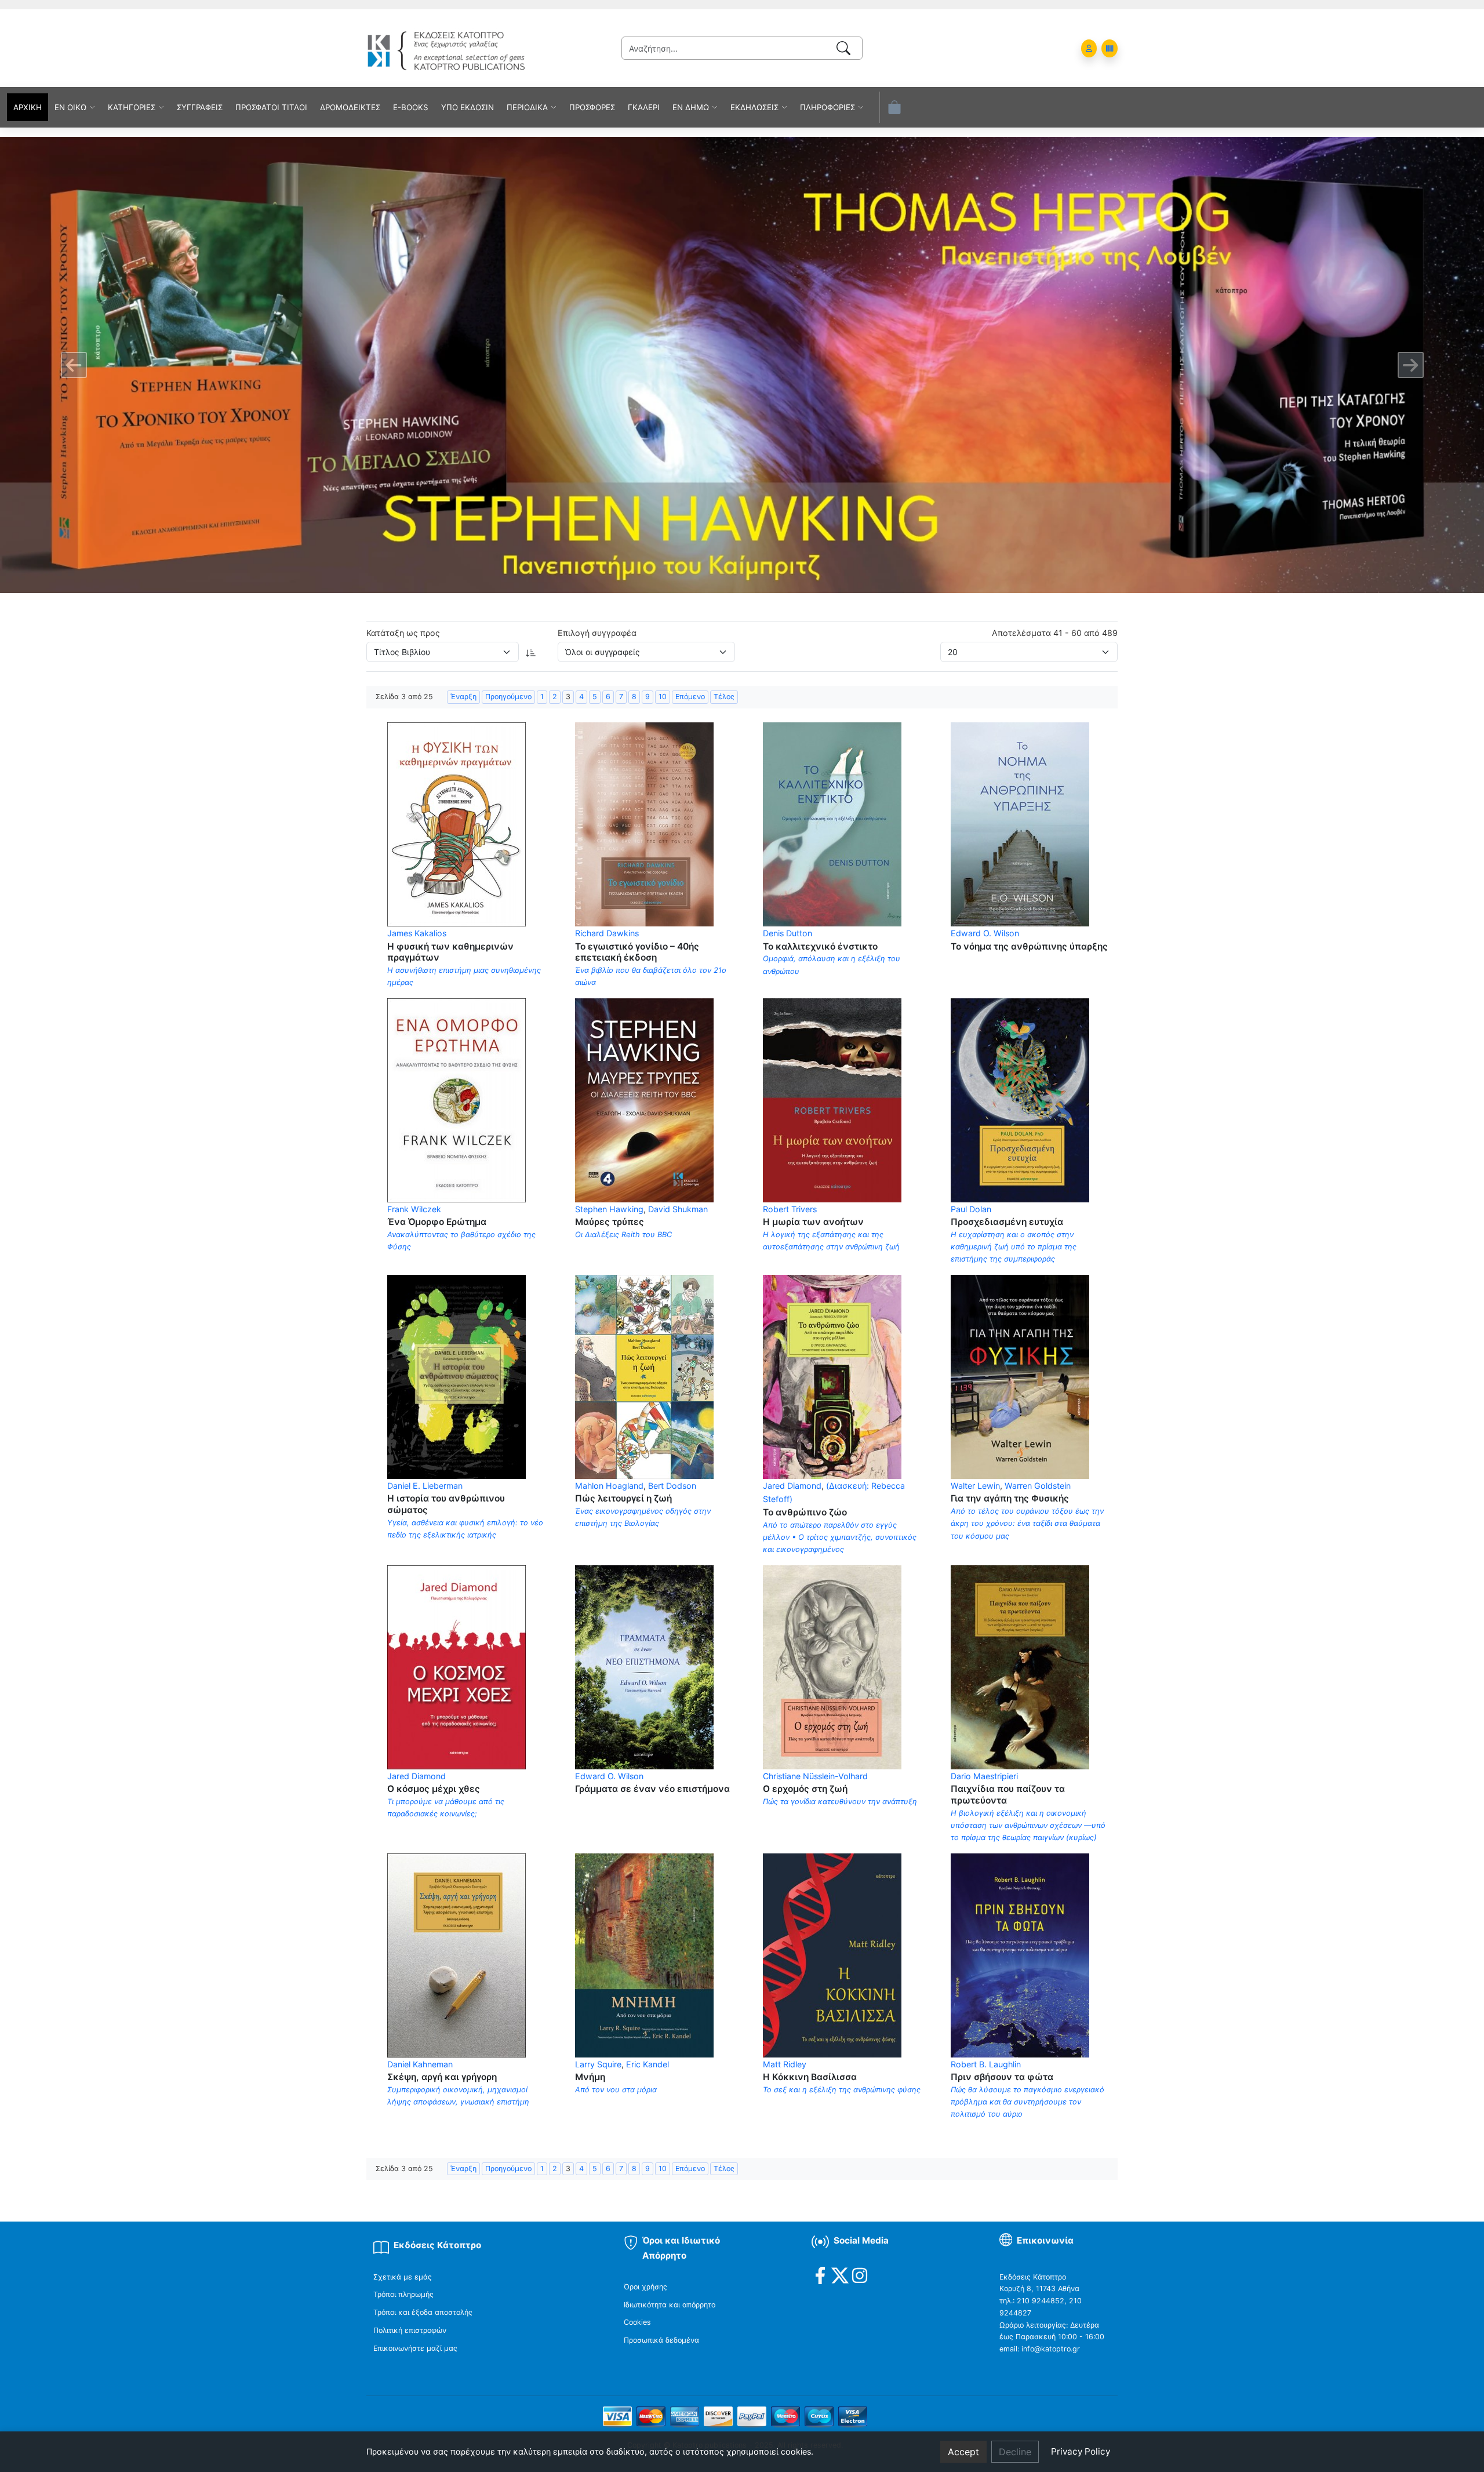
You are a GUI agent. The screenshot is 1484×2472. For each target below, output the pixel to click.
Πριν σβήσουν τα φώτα (1002, 2077)
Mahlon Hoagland (609, 1486)
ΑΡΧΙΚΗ (28, 107)
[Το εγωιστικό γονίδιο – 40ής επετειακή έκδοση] (644, 824)
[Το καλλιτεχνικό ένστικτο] (832, 824)
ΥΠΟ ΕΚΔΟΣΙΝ (468, 107)
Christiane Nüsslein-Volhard (815, 1776)
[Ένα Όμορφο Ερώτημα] (457, 1099)
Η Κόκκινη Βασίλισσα (810, 2077)
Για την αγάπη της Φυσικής (1010, 1498)
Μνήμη (590, 2077)
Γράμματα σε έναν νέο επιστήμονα (652, 1789)
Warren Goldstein (1038, 1486)
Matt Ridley (785, 2064)
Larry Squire (598, 2064)
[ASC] (531, 652)
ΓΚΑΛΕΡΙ (644, 107)
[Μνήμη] (644, 1954)
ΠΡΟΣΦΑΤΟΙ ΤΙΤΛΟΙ (271, 107)
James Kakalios (417, 933)
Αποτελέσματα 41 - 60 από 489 (1055, 633)
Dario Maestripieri (984, 1776)
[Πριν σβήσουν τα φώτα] (1020, 1954)
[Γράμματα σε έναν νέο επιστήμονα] (644, 1666)
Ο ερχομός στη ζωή (805, 1789)
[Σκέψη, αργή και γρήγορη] (457, 1954)
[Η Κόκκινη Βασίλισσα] (832, 1954)
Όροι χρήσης (645, 2287)
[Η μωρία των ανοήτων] (832, 1099)
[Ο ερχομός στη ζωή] (832, 1666)
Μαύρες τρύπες (610, 1222)
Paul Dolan (971, 1209)
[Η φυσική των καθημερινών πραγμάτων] (457, 824)
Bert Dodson (672, 1486)
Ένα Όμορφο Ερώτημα (437, 1222)
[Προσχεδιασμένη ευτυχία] (1020, 1099)
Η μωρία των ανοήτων (813, 1222)
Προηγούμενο (508, 697)
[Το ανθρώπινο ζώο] (832, 1376)
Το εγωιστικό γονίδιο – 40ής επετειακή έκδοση (637, 952)
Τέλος (724, 697)
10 (663, 697)
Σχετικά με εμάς (403, 2277)
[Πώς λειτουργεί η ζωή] (644, 1376)
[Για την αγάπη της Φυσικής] (1020, 1376)
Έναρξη (463, 697)
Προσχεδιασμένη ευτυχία (1007, 1222)
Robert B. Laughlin (986, 2064)
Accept (963, 2452)
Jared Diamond (792, 1486)
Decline (1015, 2452)
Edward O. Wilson (985, 933)
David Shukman (678, 1209)
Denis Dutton (788, 933)
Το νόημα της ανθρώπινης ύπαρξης (1029, 946)
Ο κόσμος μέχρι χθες (434, 1789)
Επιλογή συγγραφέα (597, 633)
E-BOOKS (411, 107)
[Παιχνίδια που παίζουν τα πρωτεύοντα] (1020, 1666)
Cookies (637, 2322)
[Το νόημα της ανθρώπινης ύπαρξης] (1020, 824)
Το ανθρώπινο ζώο (805, 1512)
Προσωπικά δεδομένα (661, 2340)
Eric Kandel (648, 2064)
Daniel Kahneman (420, 2064)
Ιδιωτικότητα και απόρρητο (670, 2305)
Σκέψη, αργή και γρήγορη (442, 2077)
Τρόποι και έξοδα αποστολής (423, 2312)
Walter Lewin (975, 1486)
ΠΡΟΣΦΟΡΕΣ (592, 107)
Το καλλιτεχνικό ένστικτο (820, 946)
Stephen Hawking (609, 1209)
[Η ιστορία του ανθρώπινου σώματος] (457, 1376)
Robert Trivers (790, 1209)
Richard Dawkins (607, 933)
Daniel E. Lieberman (425, 1486)
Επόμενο (690, 697)
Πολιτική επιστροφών (410, 2330)
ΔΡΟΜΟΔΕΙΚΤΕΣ (350, 107)
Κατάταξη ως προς (403, 633)
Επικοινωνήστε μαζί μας (415, 2348)
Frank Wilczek (414, 1209)
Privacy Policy (1081, 2451)
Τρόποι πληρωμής (403, 2294)
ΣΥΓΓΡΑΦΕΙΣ (200, 107)
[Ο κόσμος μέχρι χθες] (457, 1666)
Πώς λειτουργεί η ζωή (623, 1498)
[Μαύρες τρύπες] (644, 1099)
